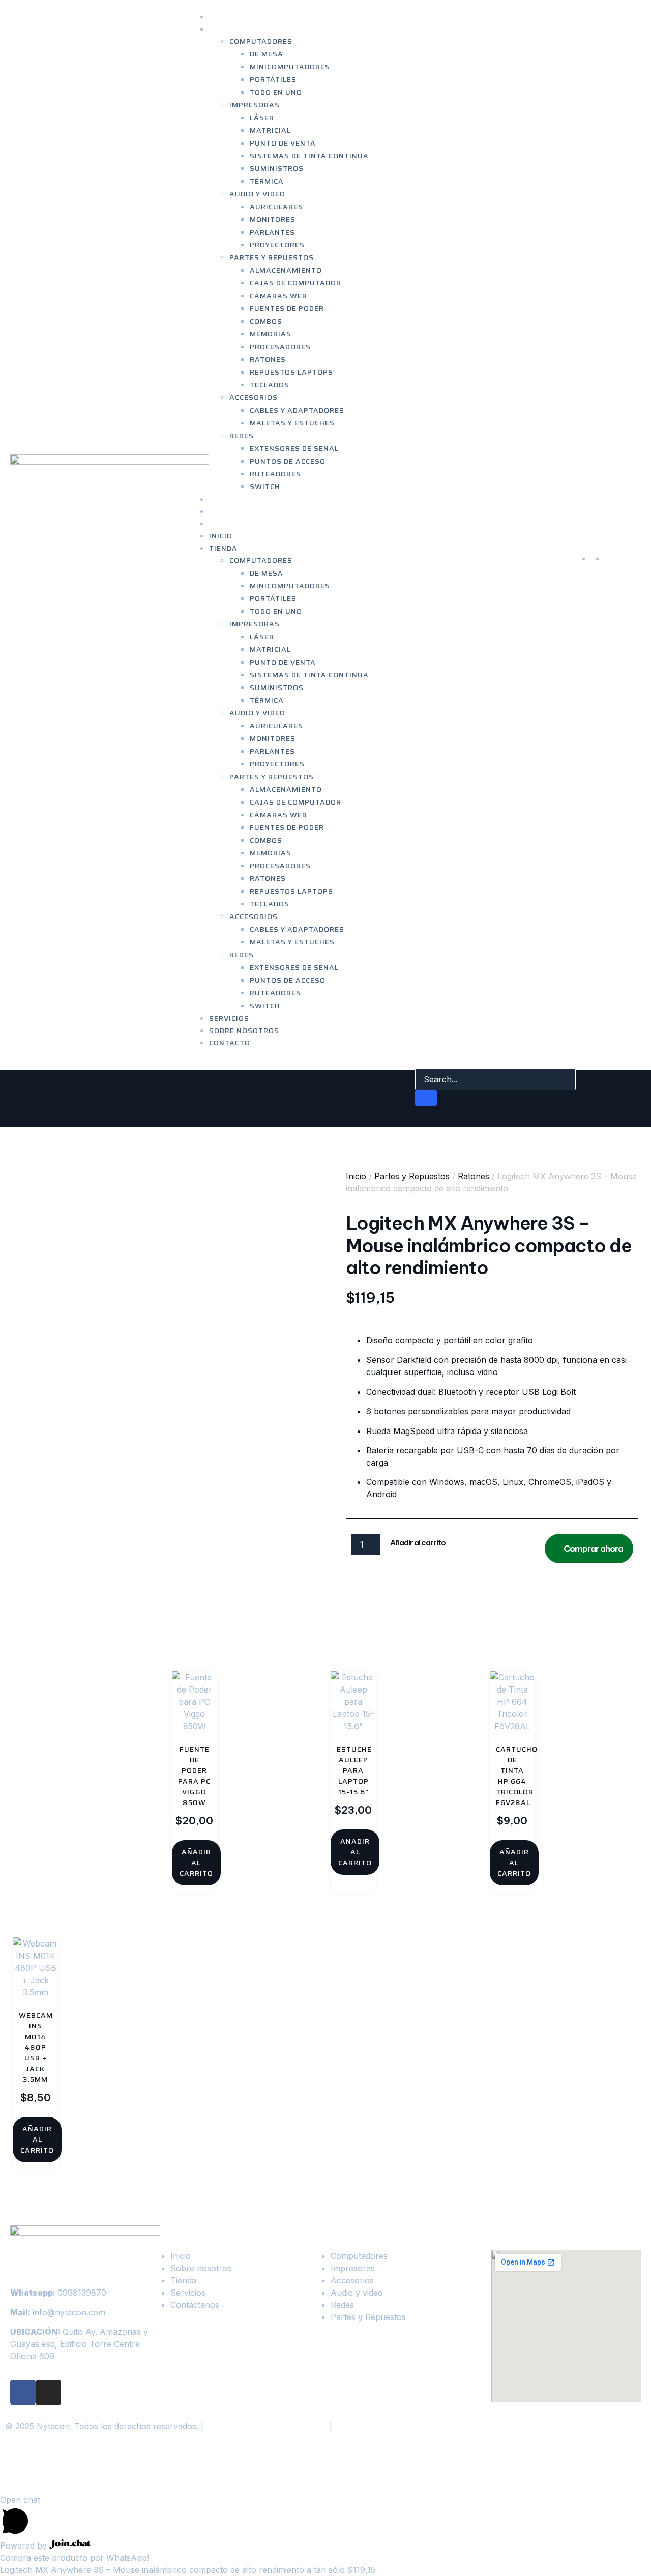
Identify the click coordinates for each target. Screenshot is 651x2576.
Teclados (270, 385)
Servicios (229, 1018)
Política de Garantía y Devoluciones (403, 2426)
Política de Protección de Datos (267, 2426)
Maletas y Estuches (292, 423)
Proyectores (277, 245)
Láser (262, 118)
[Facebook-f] (23, 2392)
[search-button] (426, 1098)
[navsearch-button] (422, 1058)
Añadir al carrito (418, 1543)
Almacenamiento (286, 270)
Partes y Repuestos (272, 257)
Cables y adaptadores (297, 410)
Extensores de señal (294, 448)
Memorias (271, 334)
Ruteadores (275, 474)
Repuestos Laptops (291, 372)
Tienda (223, 29)
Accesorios (254, 397)
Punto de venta (283, 143)
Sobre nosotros (244, 1031)
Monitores (273, 219)
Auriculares (276, 207)
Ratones (268, 359)
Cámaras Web (278, 296)
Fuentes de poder (287, 308)
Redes (242, 436)
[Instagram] (48, 2392)
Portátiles (273, 79)
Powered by (25, 2545)
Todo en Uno (276, 92)
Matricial (270, 130)
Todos (518, 1604)
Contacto (230, 524)
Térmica (267, 181)
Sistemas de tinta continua (309, 156)
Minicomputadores (290, 67)
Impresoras (255, 105)
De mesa (267, 54)
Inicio (221, 536)
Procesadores (280, 347)
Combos (266, 321)
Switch (265, 486)
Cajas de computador (295, 283)
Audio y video (257, 194)
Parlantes (272, 232)
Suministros (277, 168)
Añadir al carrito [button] (196, 1863)
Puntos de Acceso (288, 461)
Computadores (261, 41)
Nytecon (40, 2469)
